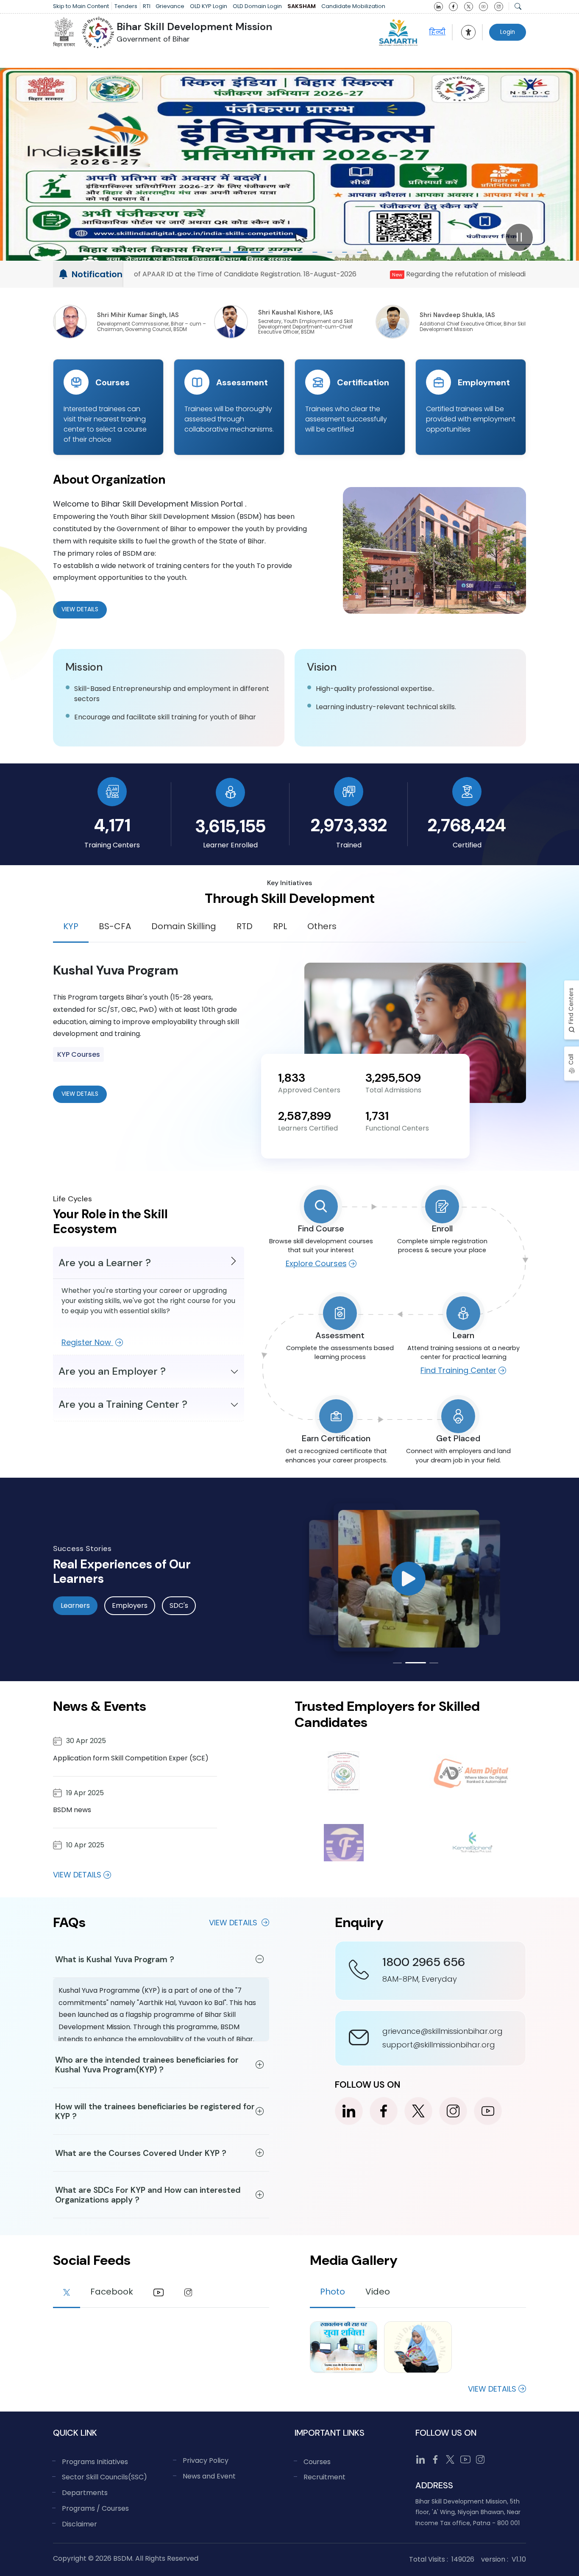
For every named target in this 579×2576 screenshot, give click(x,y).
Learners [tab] (75, 1605)
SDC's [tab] (179, 1605)
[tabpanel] (289, 1033)
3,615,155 (230, 826)
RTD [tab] (245, 926)
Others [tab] (322, 926)
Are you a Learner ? (105, 1263)
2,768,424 (467, 825)
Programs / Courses (95, 2508)
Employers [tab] (130, 1605)
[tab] (67, 2293)
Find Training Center (458, 1370)
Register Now (87, 1342)
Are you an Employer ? (112, 1371)
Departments (85, 2493)
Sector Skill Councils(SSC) (104, 2477)
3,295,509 (393, 1078)
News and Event (209, 2476)
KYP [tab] (71, 926)
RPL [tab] (280, 926)
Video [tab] (378, 2292)
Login (508, 32)
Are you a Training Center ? (123, 1404)
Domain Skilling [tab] (184, 926)
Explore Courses (316, 1263)
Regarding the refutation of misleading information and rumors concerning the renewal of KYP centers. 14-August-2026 (337, 274)
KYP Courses (79, 1054)
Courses (317, 2462)
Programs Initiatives (95, 2462)
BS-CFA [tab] (115, 926)
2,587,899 (305, 1116)
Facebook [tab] (112, 2292)
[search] (518, 6)
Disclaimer (79, 2524)
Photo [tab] (333, 2292)
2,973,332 (349, 825)
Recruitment (324, 2477)
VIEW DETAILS (80, 1094)
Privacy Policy (206, 2460)
